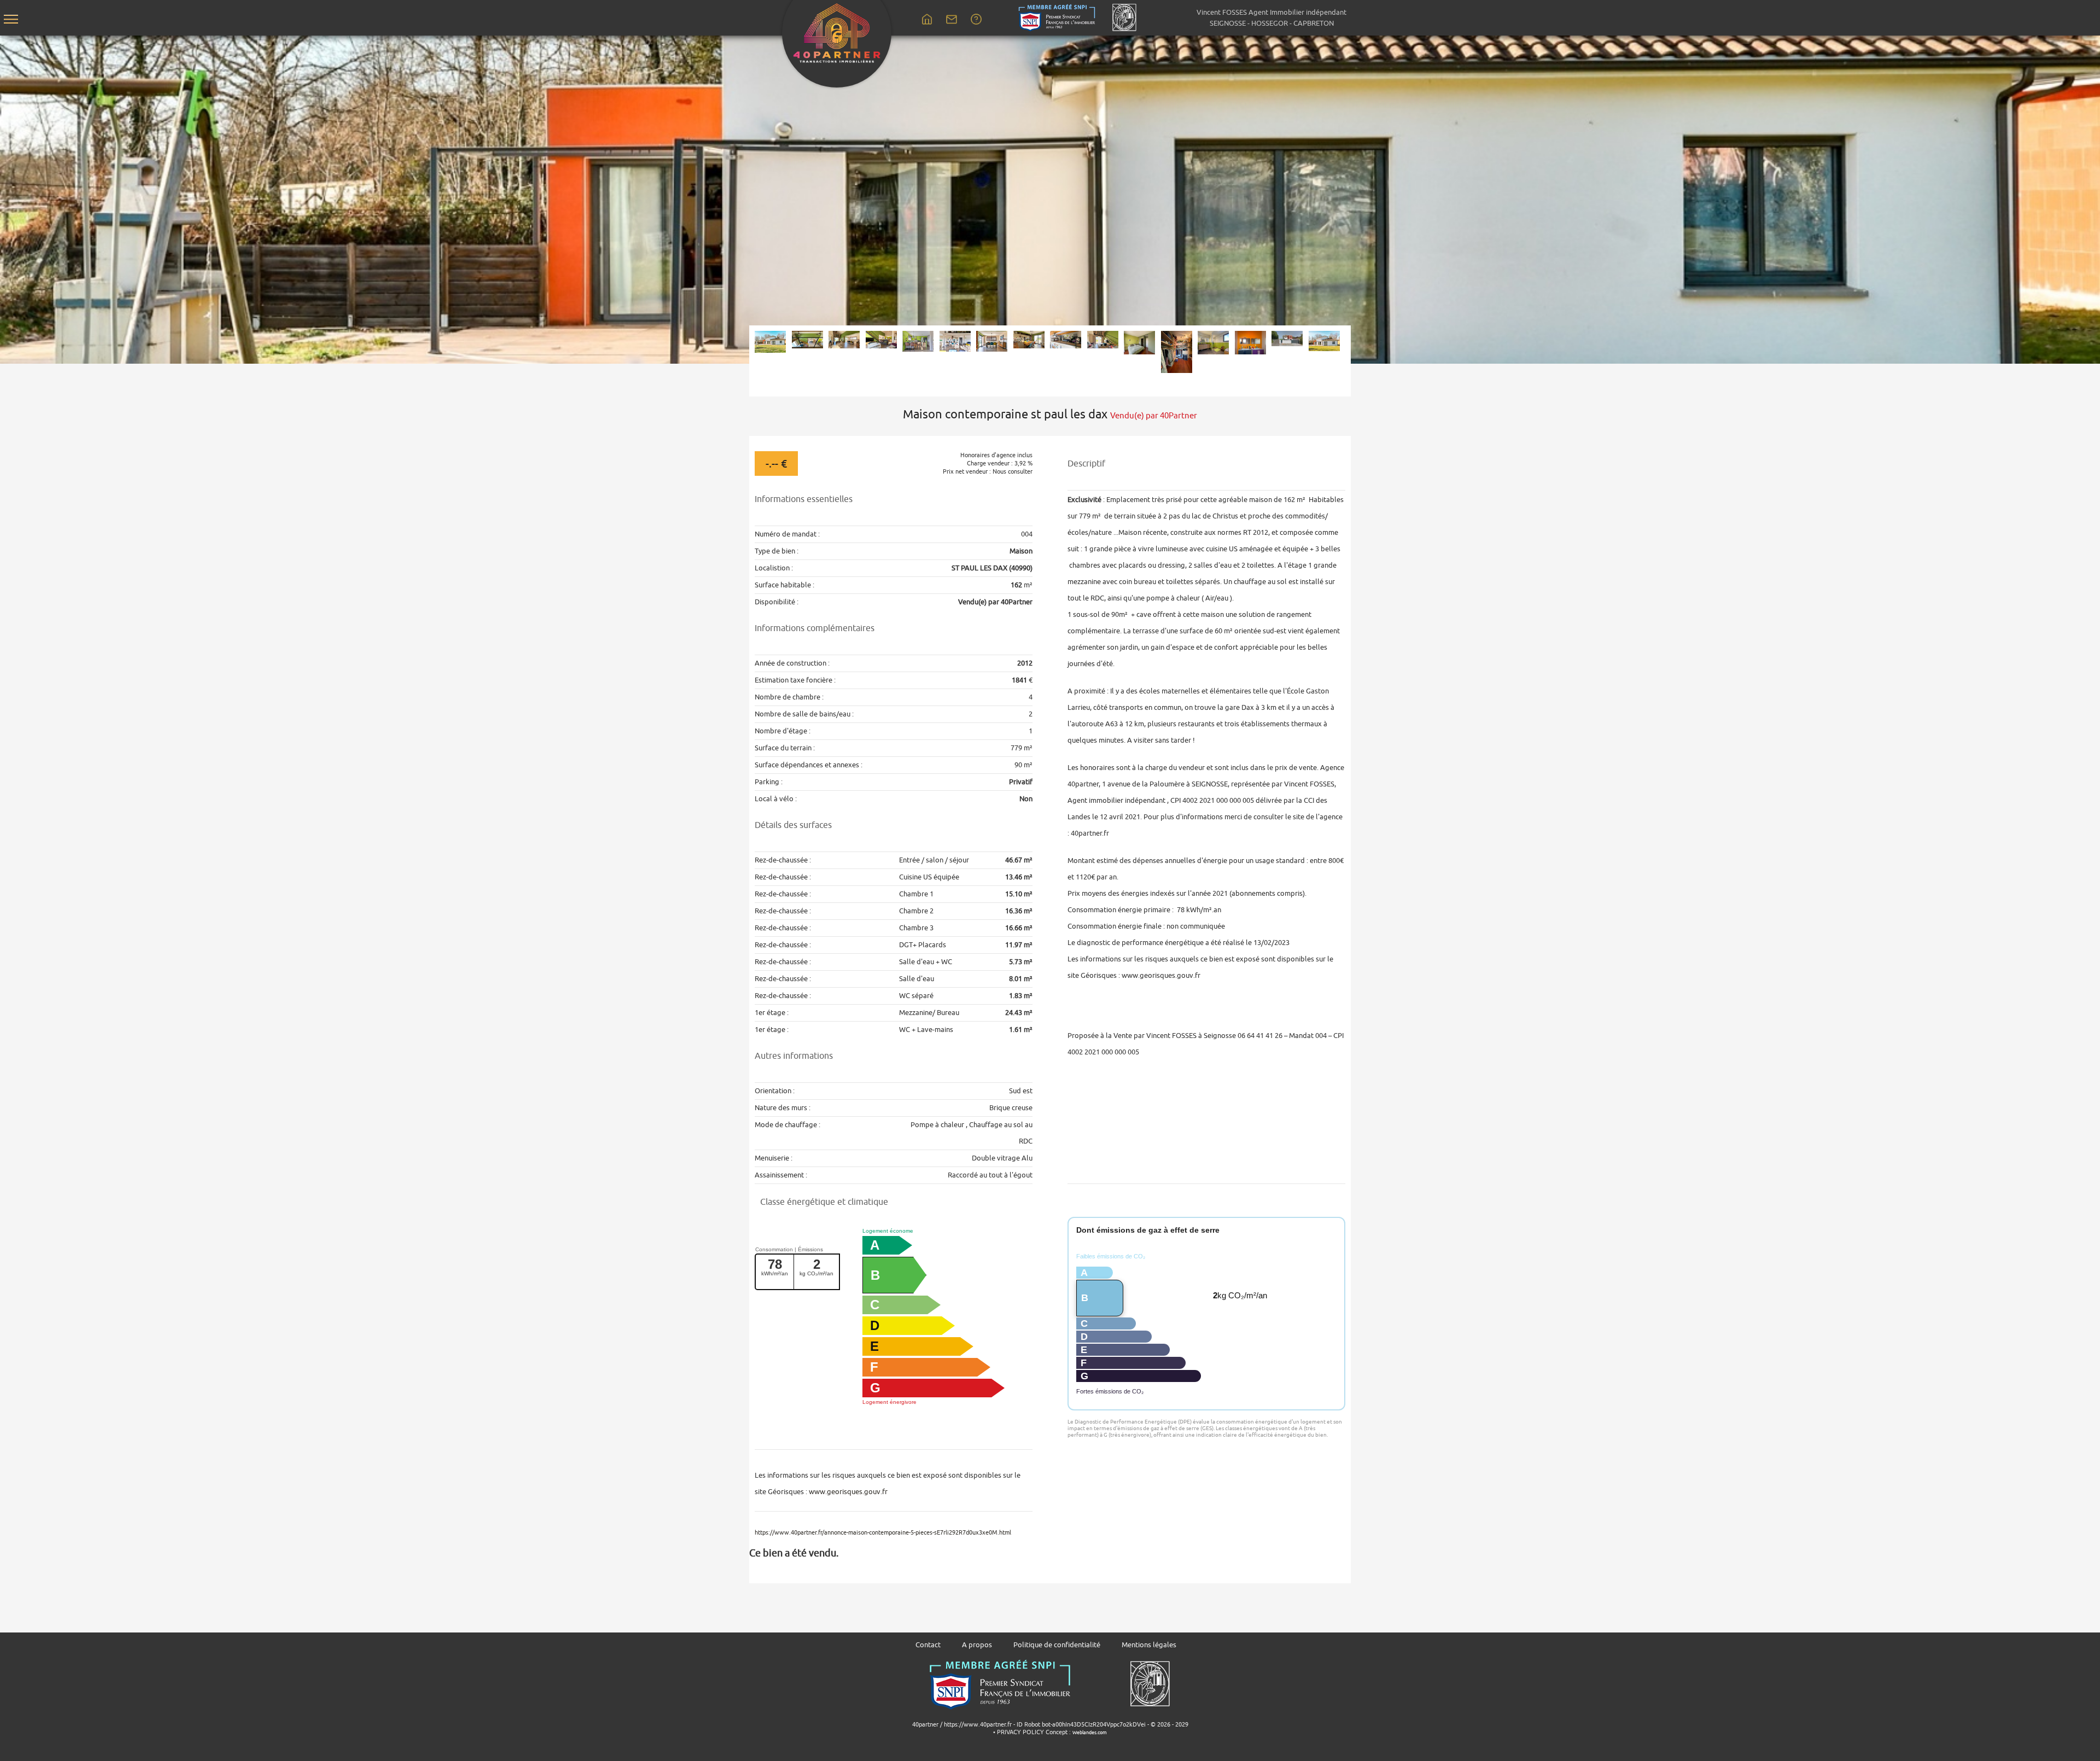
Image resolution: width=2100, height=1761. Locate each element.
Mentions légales (1149, 1645)
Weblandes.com (1090, 1733)
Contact (928, 1645)
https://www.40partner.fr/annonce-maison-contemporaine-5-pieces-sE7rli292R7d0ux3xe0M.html (883, 1532)
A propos (977, 1645)
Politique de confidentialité (1057, 1645)
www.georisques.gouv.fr (848, 1492)
